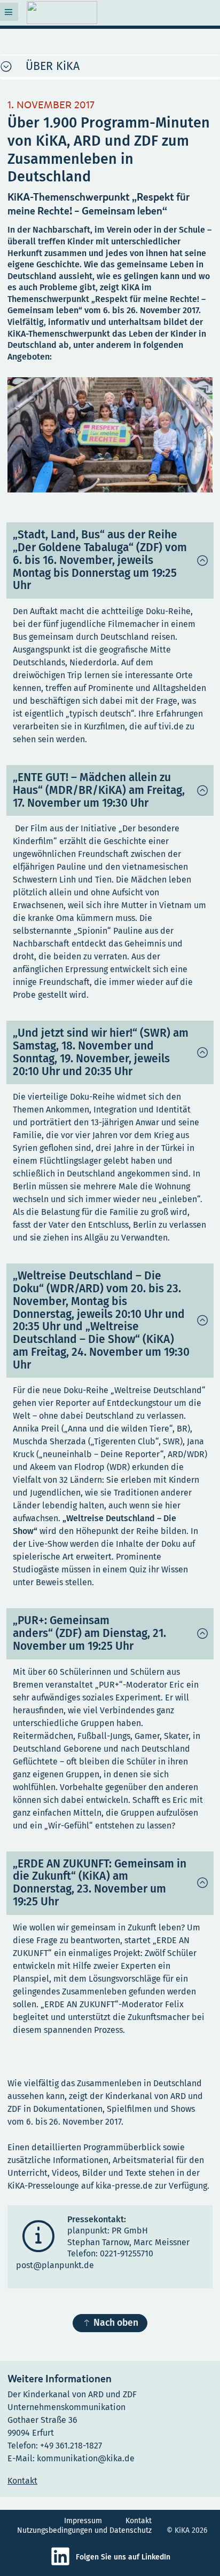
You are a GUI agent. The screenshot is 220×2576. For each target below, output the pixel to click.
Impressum (83, 2521)
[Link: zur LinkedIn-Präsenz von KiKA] (63, 2564)
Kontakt (139, 2521)
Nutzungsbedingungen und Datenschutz (84, 2530)
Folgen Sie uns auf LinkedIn (123, 2557)
